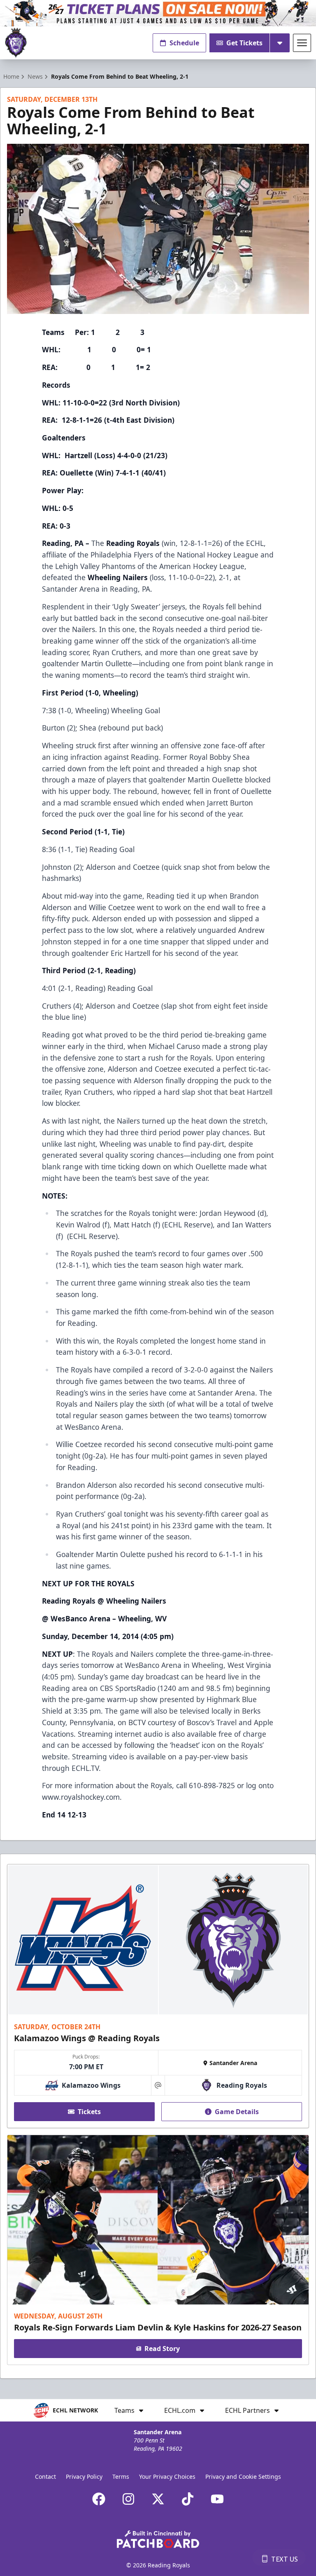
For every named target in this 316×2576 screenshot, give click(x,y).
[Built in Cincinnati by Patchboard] (158, 2539)
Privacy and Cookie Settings (243, 2476)
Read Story (162, 2349)
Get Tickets (244, 43)
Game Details (237, 2112)
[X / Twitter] (158, 2499)
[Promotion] (158, 13)
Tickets (89, 2112)
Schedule (184, 43)
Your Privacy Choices (167, 2476)
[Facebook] (99, 2499)
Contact (45, 2476)
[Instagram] (128, 2499)
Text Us (285, 2559)
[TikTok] (188, 2499)
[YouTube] (217, 2499)
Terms (121, 2476)
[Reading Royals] (16, 43)
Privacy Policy (84, 2476)
